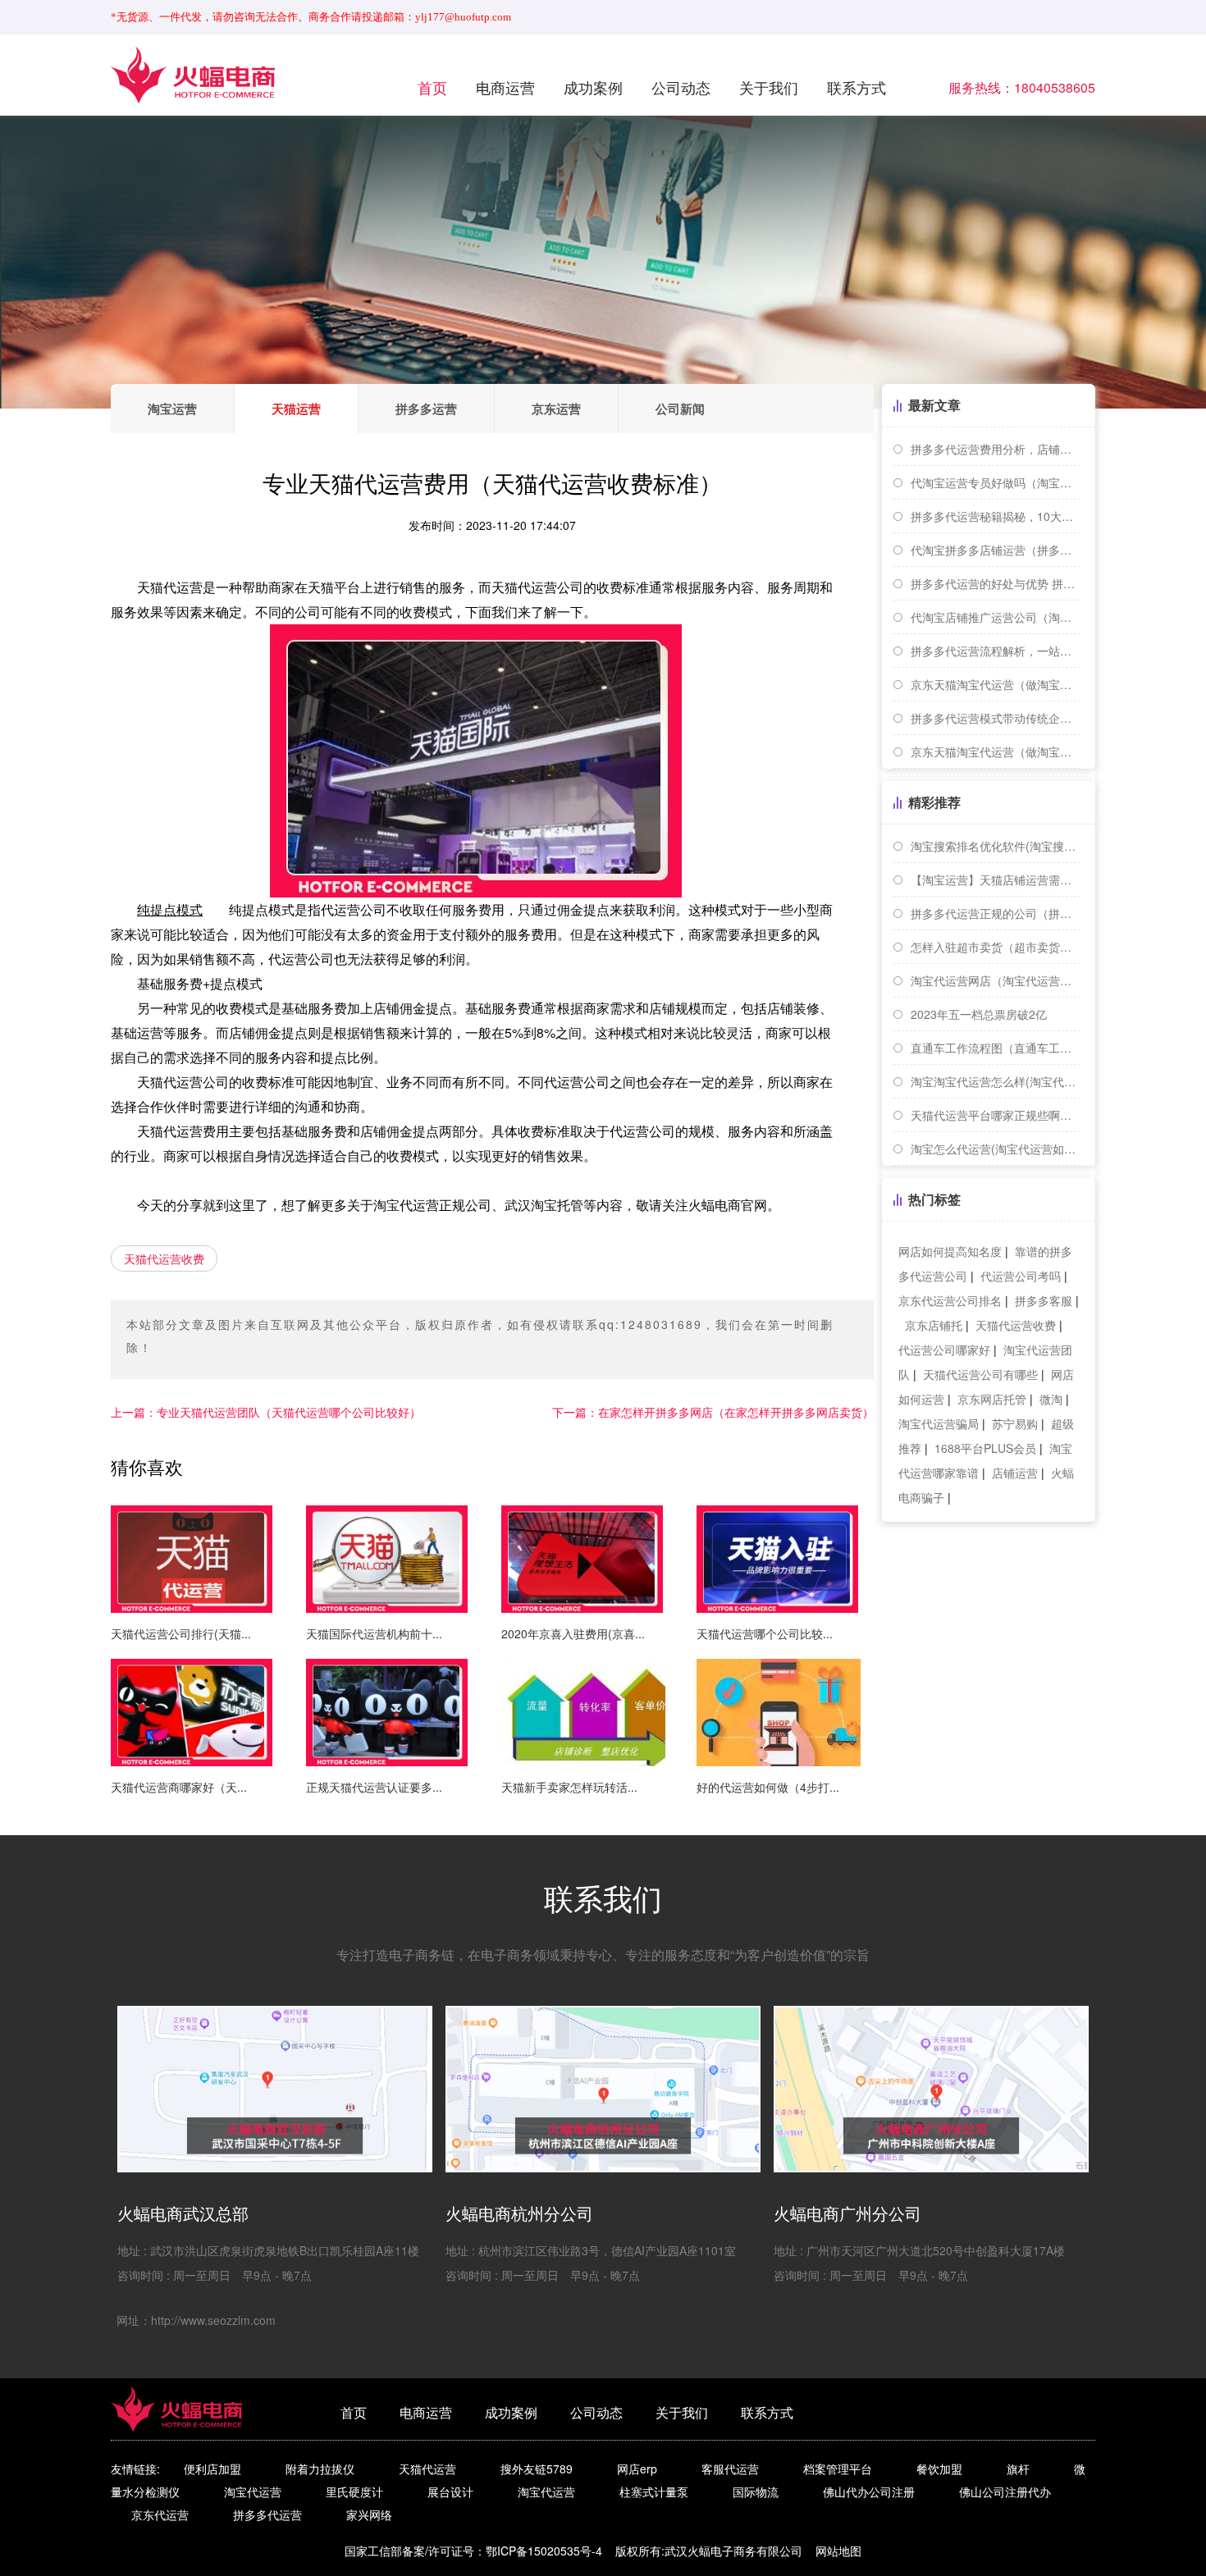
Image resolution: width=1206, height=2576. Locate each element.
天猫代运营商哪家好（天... (179, 1787)
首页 (432, 87)
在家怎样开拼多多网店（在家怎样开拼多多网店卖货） (713, 1412)
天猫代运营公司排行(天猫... (181, 1633)
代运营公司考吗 (1021, 1276)
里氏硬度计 (354, 2492)
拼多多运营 (426, 409)
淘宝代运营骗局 (939, 1423)
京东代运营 (160, 2514)
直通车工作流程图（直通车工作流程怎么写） (996, 1048)
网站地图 (838, 2551)
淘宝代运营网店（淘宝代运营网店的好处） (996, 980)
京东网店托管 (992, 1399)
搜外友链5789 (537, 2469)
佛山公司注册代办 (1005, 2492)
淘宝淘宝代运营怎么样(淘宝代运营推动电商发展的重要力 (996, 1081)
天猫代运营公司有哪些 (980, 1374)
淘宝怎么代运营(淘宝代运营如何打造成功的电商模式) (996, 1149)
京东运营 (556, 409)
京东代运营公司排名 (950, 1300)
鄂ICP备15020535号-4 (544, 2551)
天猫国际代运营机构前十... (374, 1633)
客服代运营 (730, 2469)
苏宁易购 (1015, 1423)
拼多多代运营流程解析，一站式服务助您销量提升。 (996, 651)
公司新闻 (680, 409)
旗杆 (1018, 2469)
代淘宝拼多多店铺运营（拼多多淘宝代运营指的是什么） (996, 550)
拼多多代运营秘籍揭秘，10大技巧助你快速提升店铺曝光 (996, 516)
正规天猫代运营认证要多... (374, 1787)
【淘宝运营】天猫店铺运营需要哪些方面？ (996, 879)
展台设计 (450, 2492)
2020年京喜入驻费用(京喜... (573, 1633)
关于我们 (769, 87)
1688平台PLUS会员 (985, 1448)
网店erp (637, 2469)
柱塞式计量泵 (654, 2492)
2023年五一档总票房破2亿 (979, 1014)
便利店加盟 (212, 2469)
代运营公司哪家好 (944, 1350)
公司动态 (681, 87)
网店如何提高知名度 (950, 1251)
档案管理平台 (838, 2469)
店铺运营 (1015, 1473)
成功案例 (593, 87)
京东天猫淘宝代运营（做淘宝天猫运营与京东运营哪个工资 (996, 751)
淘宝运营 (172, 409)
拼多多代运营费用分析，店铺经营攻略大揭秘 (996, 449)
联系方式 (857, 87)
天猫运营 (296, 409)
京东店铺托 (934, 1325)
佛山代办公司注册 (869, 2492)
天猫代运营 (427, 2469)
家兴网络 (369, 2514)
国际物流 (756, 2492)
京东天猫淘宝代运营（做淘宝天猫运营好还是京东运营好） (996, 684)
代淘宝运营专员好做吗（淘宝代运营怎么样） (996, 482)
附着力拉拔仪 (320, 2469)
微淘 (1051, 1399)
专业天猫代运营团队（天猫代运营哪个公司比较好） (266, 1412)
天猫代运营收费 (164, 1258)
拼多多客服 (1044, 1300)
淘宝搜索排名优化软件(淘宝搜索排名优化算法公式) (996, 846)
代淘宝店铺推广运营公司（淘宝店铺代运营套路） (996, 617)
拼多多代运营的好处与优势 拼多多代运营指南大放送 (996, 583)
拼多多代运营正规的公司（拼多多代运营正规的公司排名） (996, 913)
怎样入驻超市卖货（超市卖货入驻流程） (996, 947)
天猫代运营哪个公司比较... (765, 1633)
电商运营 (505, 87)
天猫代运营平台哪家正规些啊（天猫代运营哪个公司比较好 (996, 1115)
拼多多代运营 (267, 2514)
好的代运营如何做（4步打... (768, 1787)
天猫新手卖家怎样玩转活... (569, 1787)
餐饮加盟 (939, 2469)
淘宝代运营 (253, 2492)
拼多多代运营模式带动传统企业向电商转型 (996, 718)
